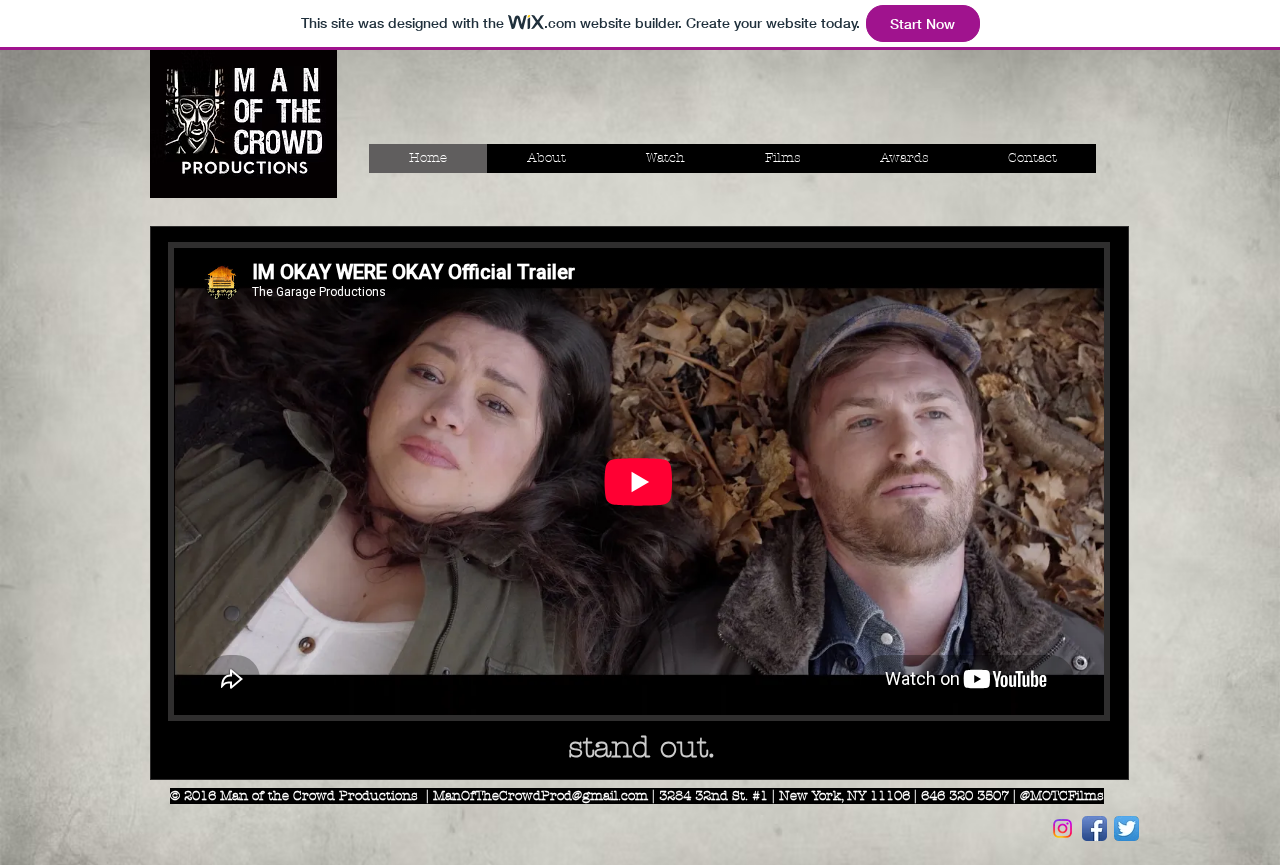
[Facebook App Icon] (1094, 828)
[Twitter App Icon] (1126, 828)
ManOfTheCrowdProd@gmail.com (540, 796)
